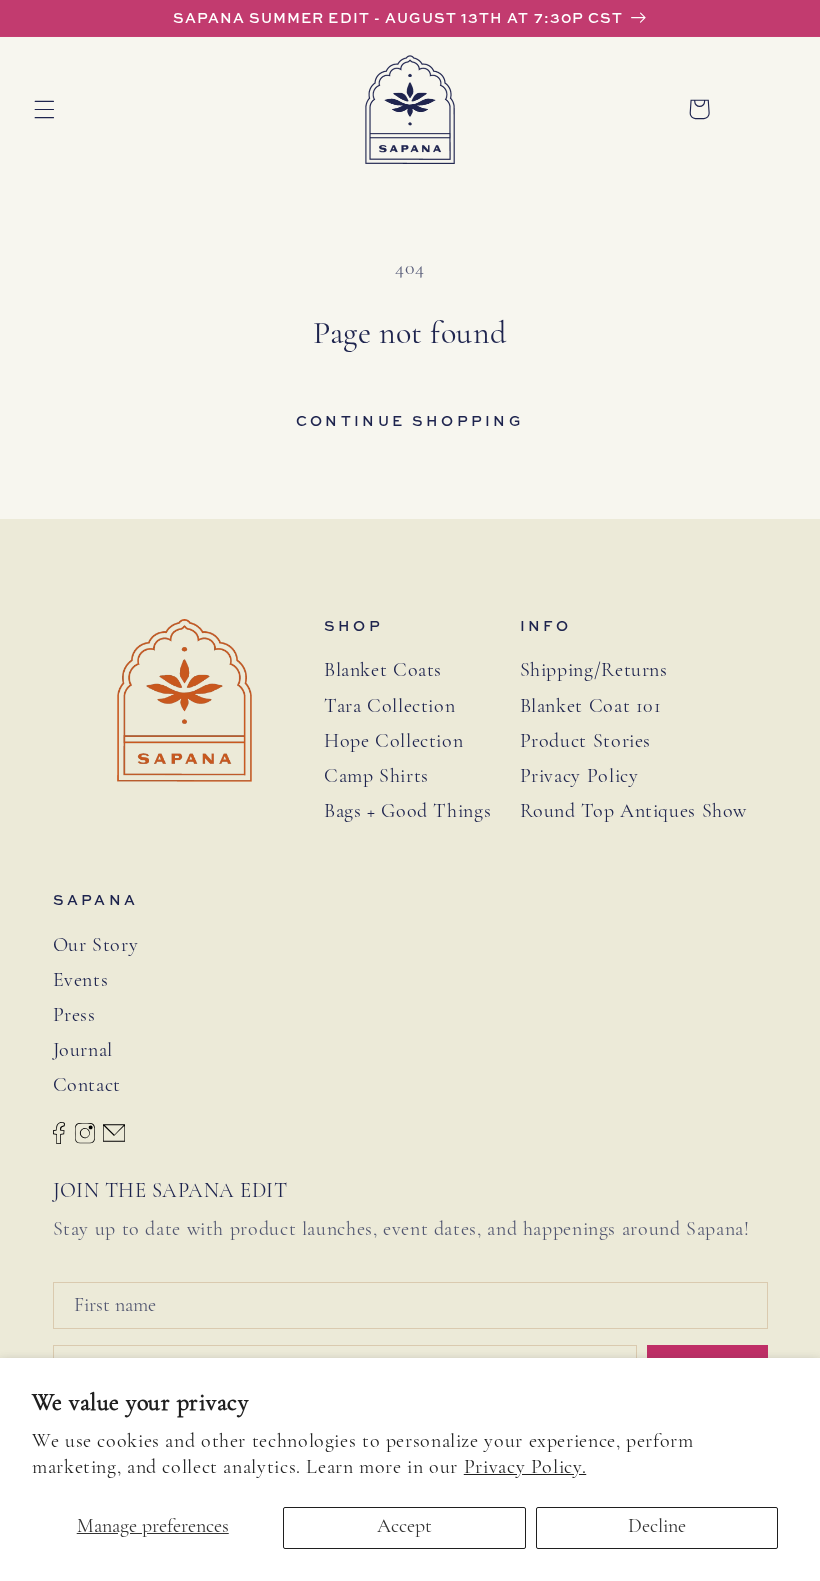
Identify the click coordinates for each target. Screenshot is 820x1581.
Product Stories (585, 742)
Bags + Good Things (407, 812)
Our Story (96, 946)
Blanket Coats (383, 671)
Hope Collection (393, 742)
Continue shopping (410, 420)
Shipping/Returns (594, 671)
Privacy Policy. (525, 1468)
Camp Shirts (376, 777)
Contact (87, 1086)
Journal (83, 1051)
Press (74, 1016)
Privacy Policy (579, 777)
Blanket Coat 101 (591, 707)
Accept (404, 1527)
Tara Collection (389, 707)
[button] (44, 109)
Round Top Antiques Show (634, 812)
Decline (657, 1527)
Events (81, 981)
